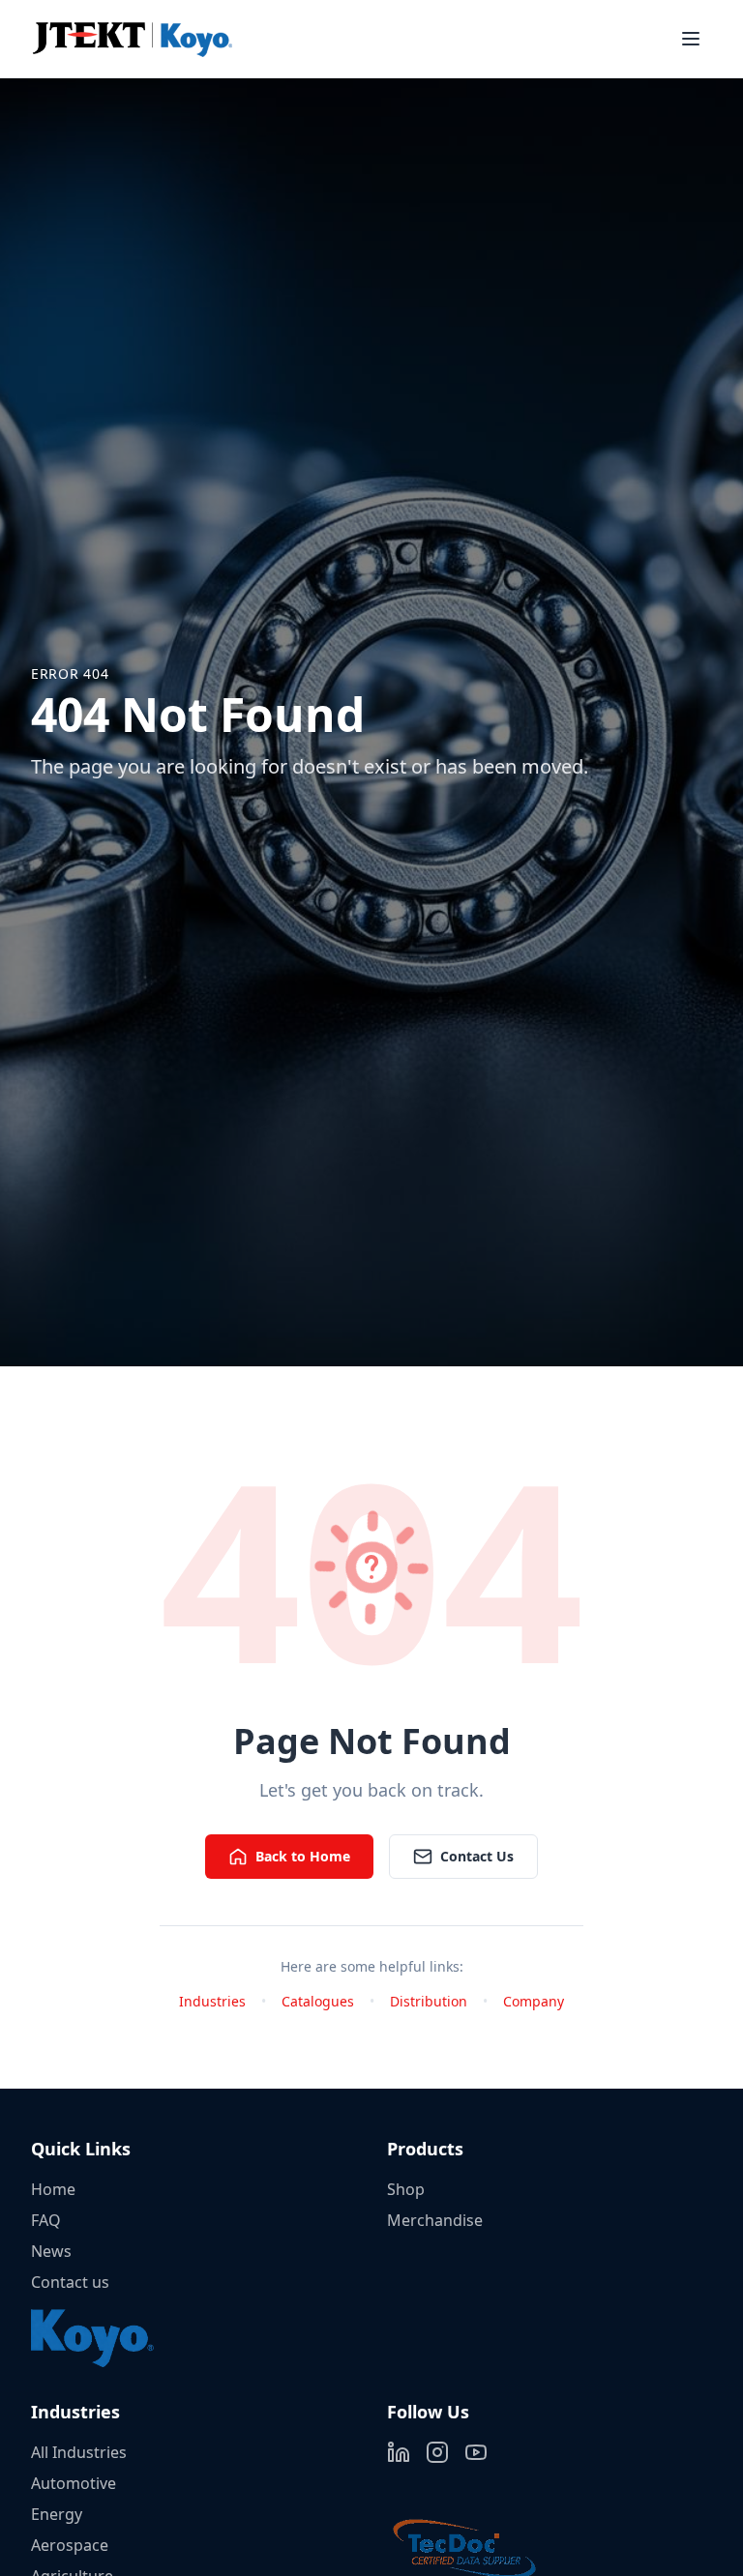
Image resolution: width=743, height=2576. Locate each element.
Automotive (74, 2483)
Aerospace (70, 2545)
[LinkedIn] (399, 2452)
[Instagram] (437, 2452)
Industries (212, 2001)
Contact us (70, 2282)
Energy (57, 2514)
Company (534, 2001)
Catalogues (318, 2001)
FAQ (46, 2220)
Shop (406, 2189)
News (51, 2251)
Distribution (429, 2001)
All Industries (79, 2452)
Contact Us (477, 1856)
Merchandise (435, 2220)
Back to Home (303, 1856)
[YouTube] (476, 2452)
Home (53, 2189)
